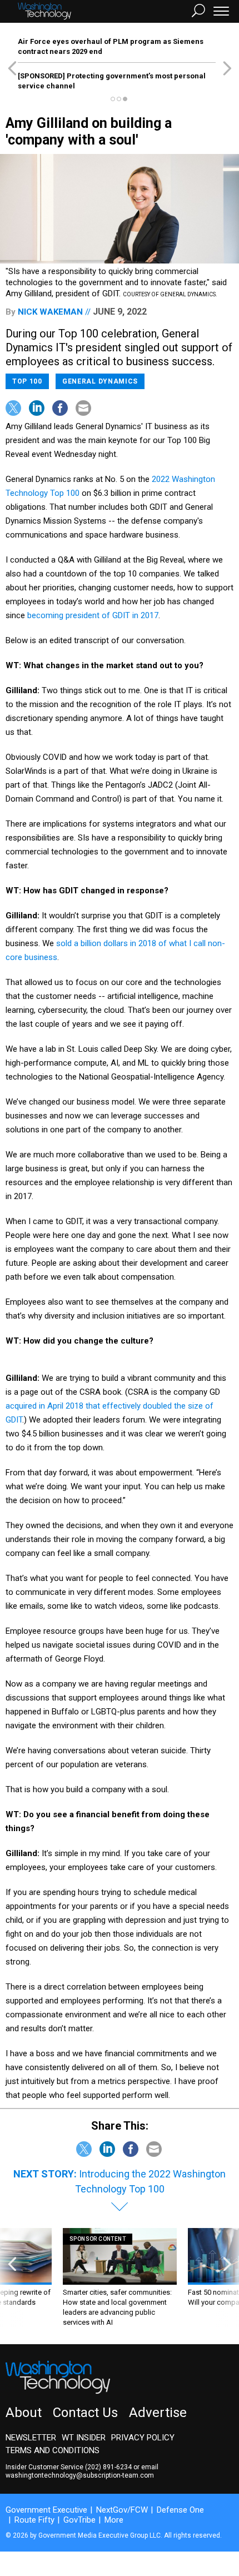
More (114, 2520)
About (24, 2413)
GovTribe (79, 2520)
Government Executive (46, 2510)
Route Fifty (34, 2520)
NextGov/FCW (122, 2510)
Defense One (180, 2510)
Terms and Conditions (53, 2450)
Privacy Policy (143, 2438)
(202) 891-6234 (108, 2467)
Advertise (158, 2413)
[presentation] (12, 2278)
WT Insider (84, 2438)
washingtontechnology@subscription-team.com (80, 2475)
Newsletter (31, 2438)
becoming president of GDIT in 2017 (93, 615)
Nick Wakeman (50, 312)
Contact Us (85, 2413)
